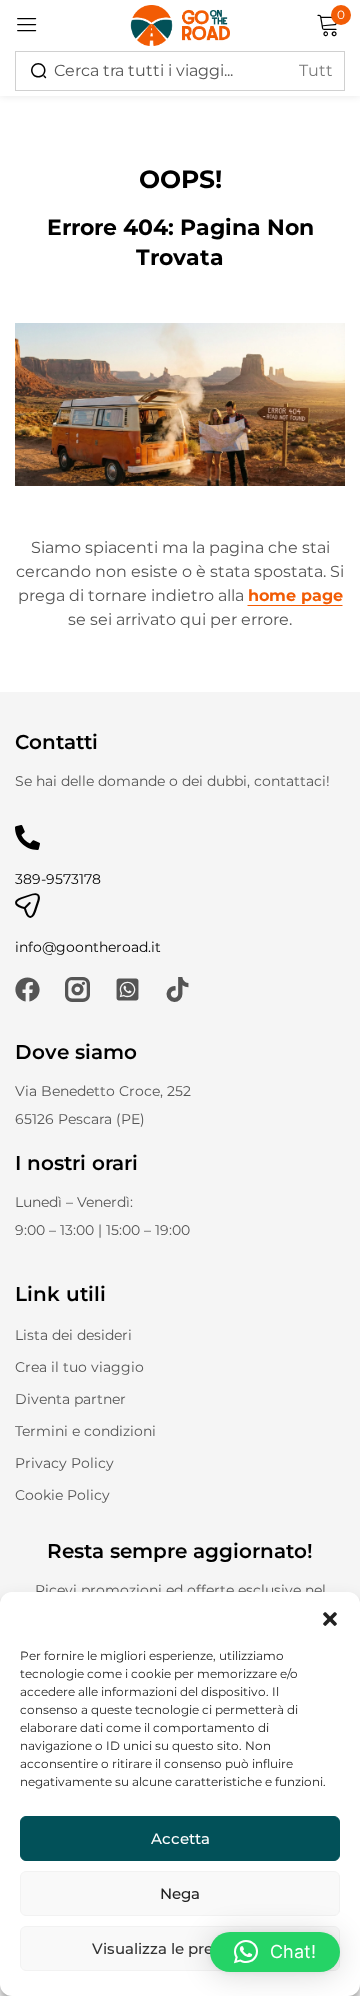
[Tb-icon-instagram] (77, 989)
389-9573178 (58, 879)
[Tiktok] (177, 989)
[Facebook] (27, 989)
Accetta (180, 1838)
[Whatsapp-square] (127, 989)
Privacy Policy (64, 1463)
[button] (330, 1617)
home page (295, 595)
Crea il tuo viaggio (79, 1367)
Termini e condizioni (85, 1431)
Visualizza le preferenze (180, 1948)
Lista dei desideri (73, 1335)
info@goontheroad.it (88, 947)
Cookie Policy (62, 1495)
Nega (180, 1893)
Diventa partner (70, 1399)
